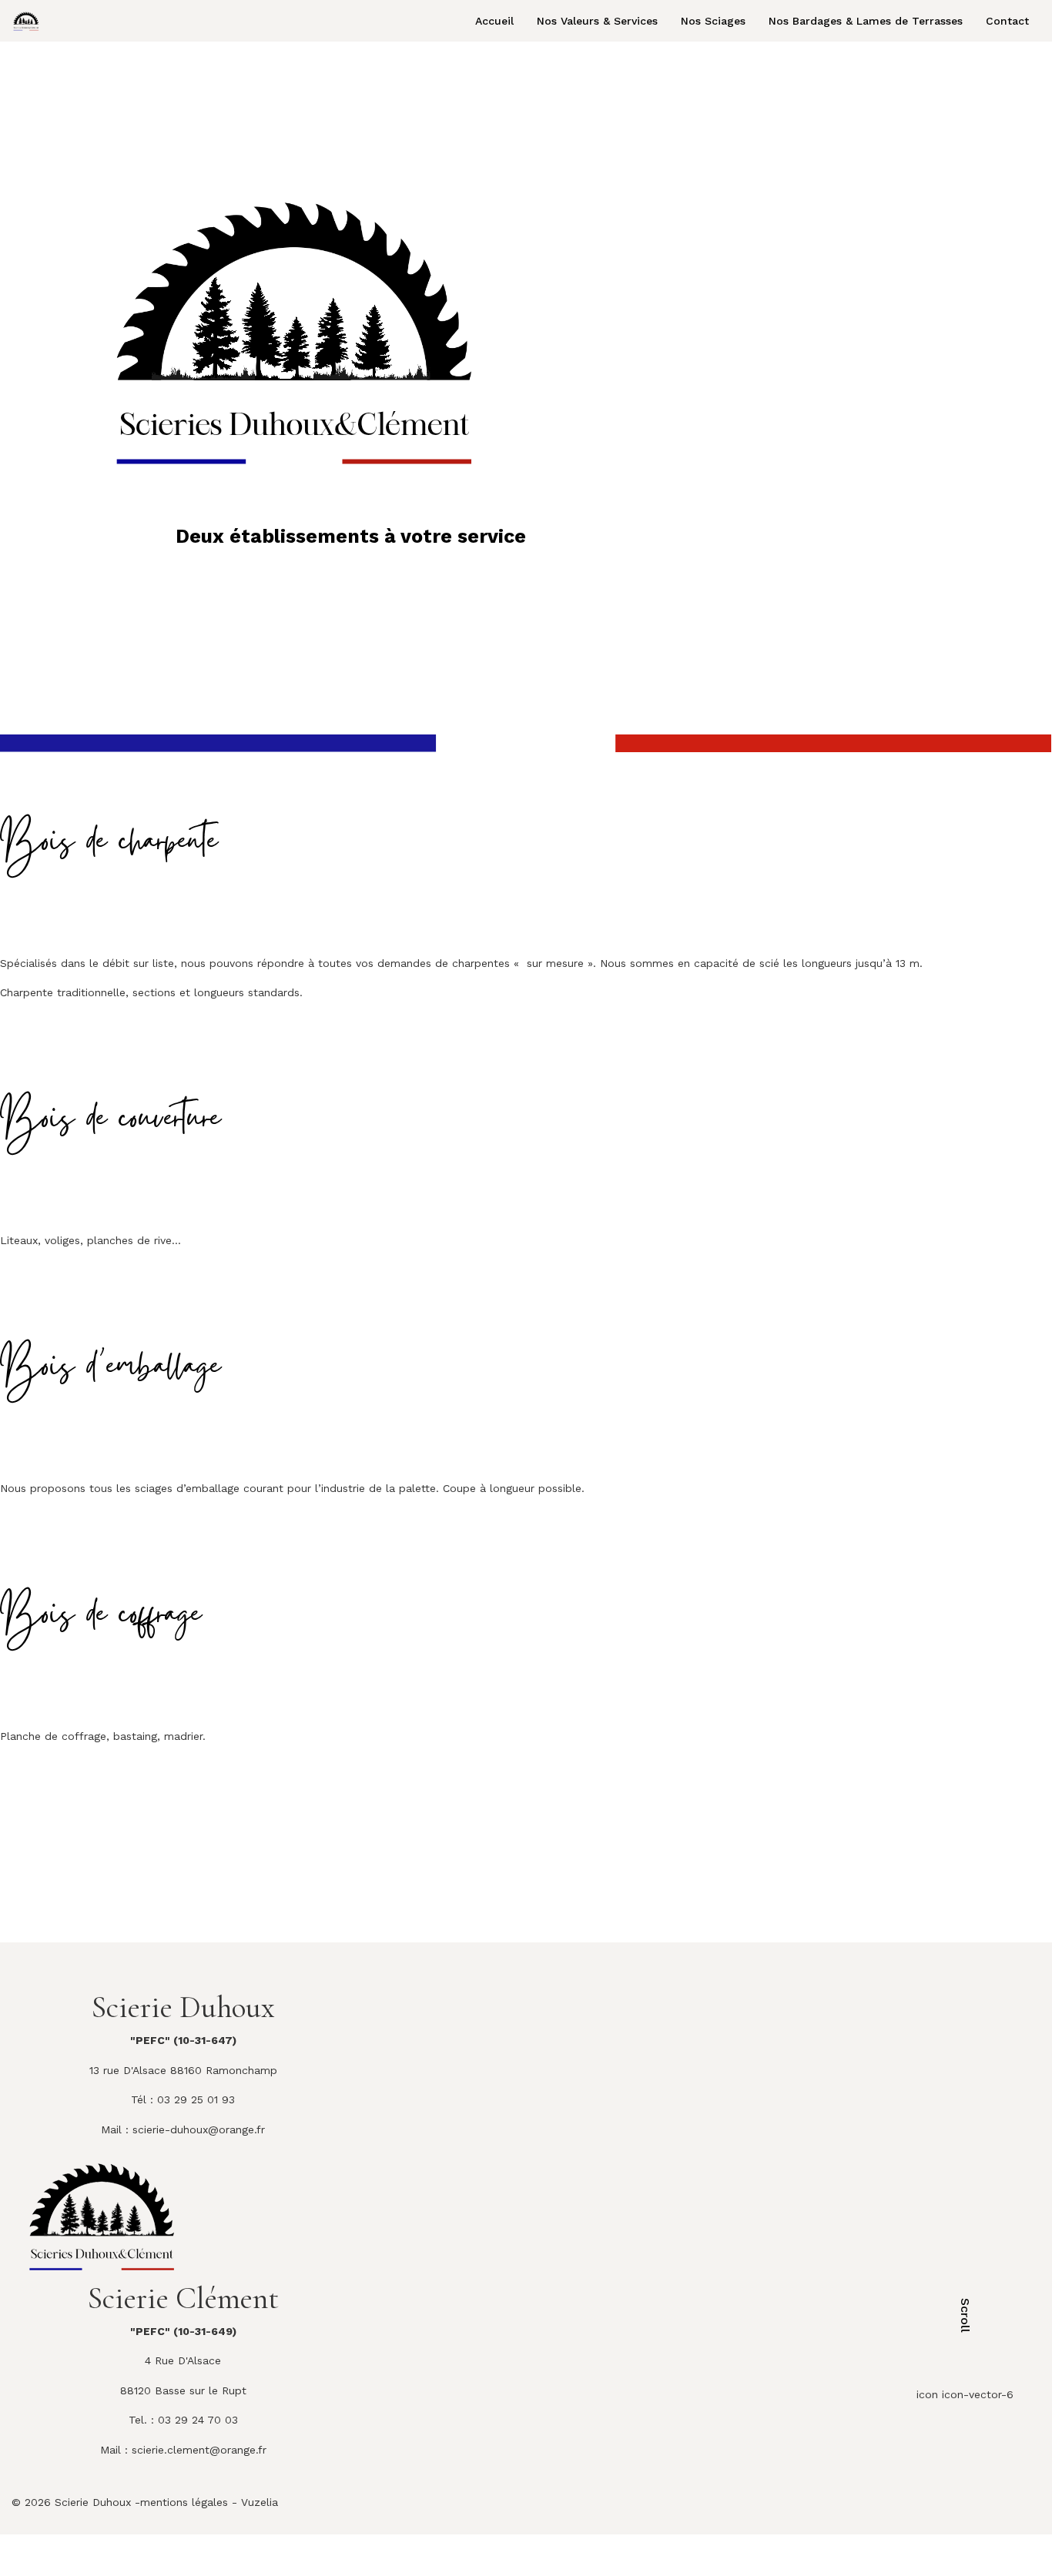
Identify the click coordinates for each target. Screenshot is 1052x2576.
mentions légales (184, 2502)
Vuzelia (260, 2502)
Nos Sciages (713, 21)
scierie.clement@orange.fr (199, 2450)
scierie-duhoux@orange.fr (199, 2129)
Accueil (494, 21)
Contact (1007, 21)
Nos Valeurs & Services (597, 21)
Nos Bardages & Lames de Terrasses (866, 21)
